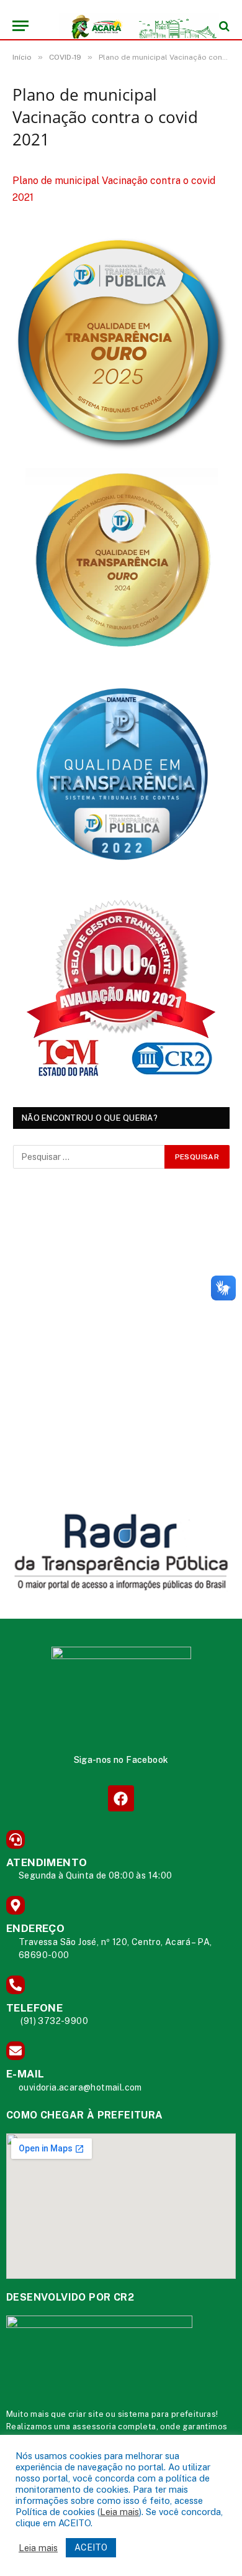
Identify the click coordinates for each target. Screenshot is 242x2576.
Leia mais (119, 2512)
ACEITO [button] (91, 2547)
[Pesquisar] (223, 26)
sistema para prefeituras (167, 2414)
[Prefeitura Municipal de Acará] (127, 26)
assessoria (94, 2426)
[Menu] (20, 26)
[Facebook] (121, 1798)
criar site (86, 2414)
